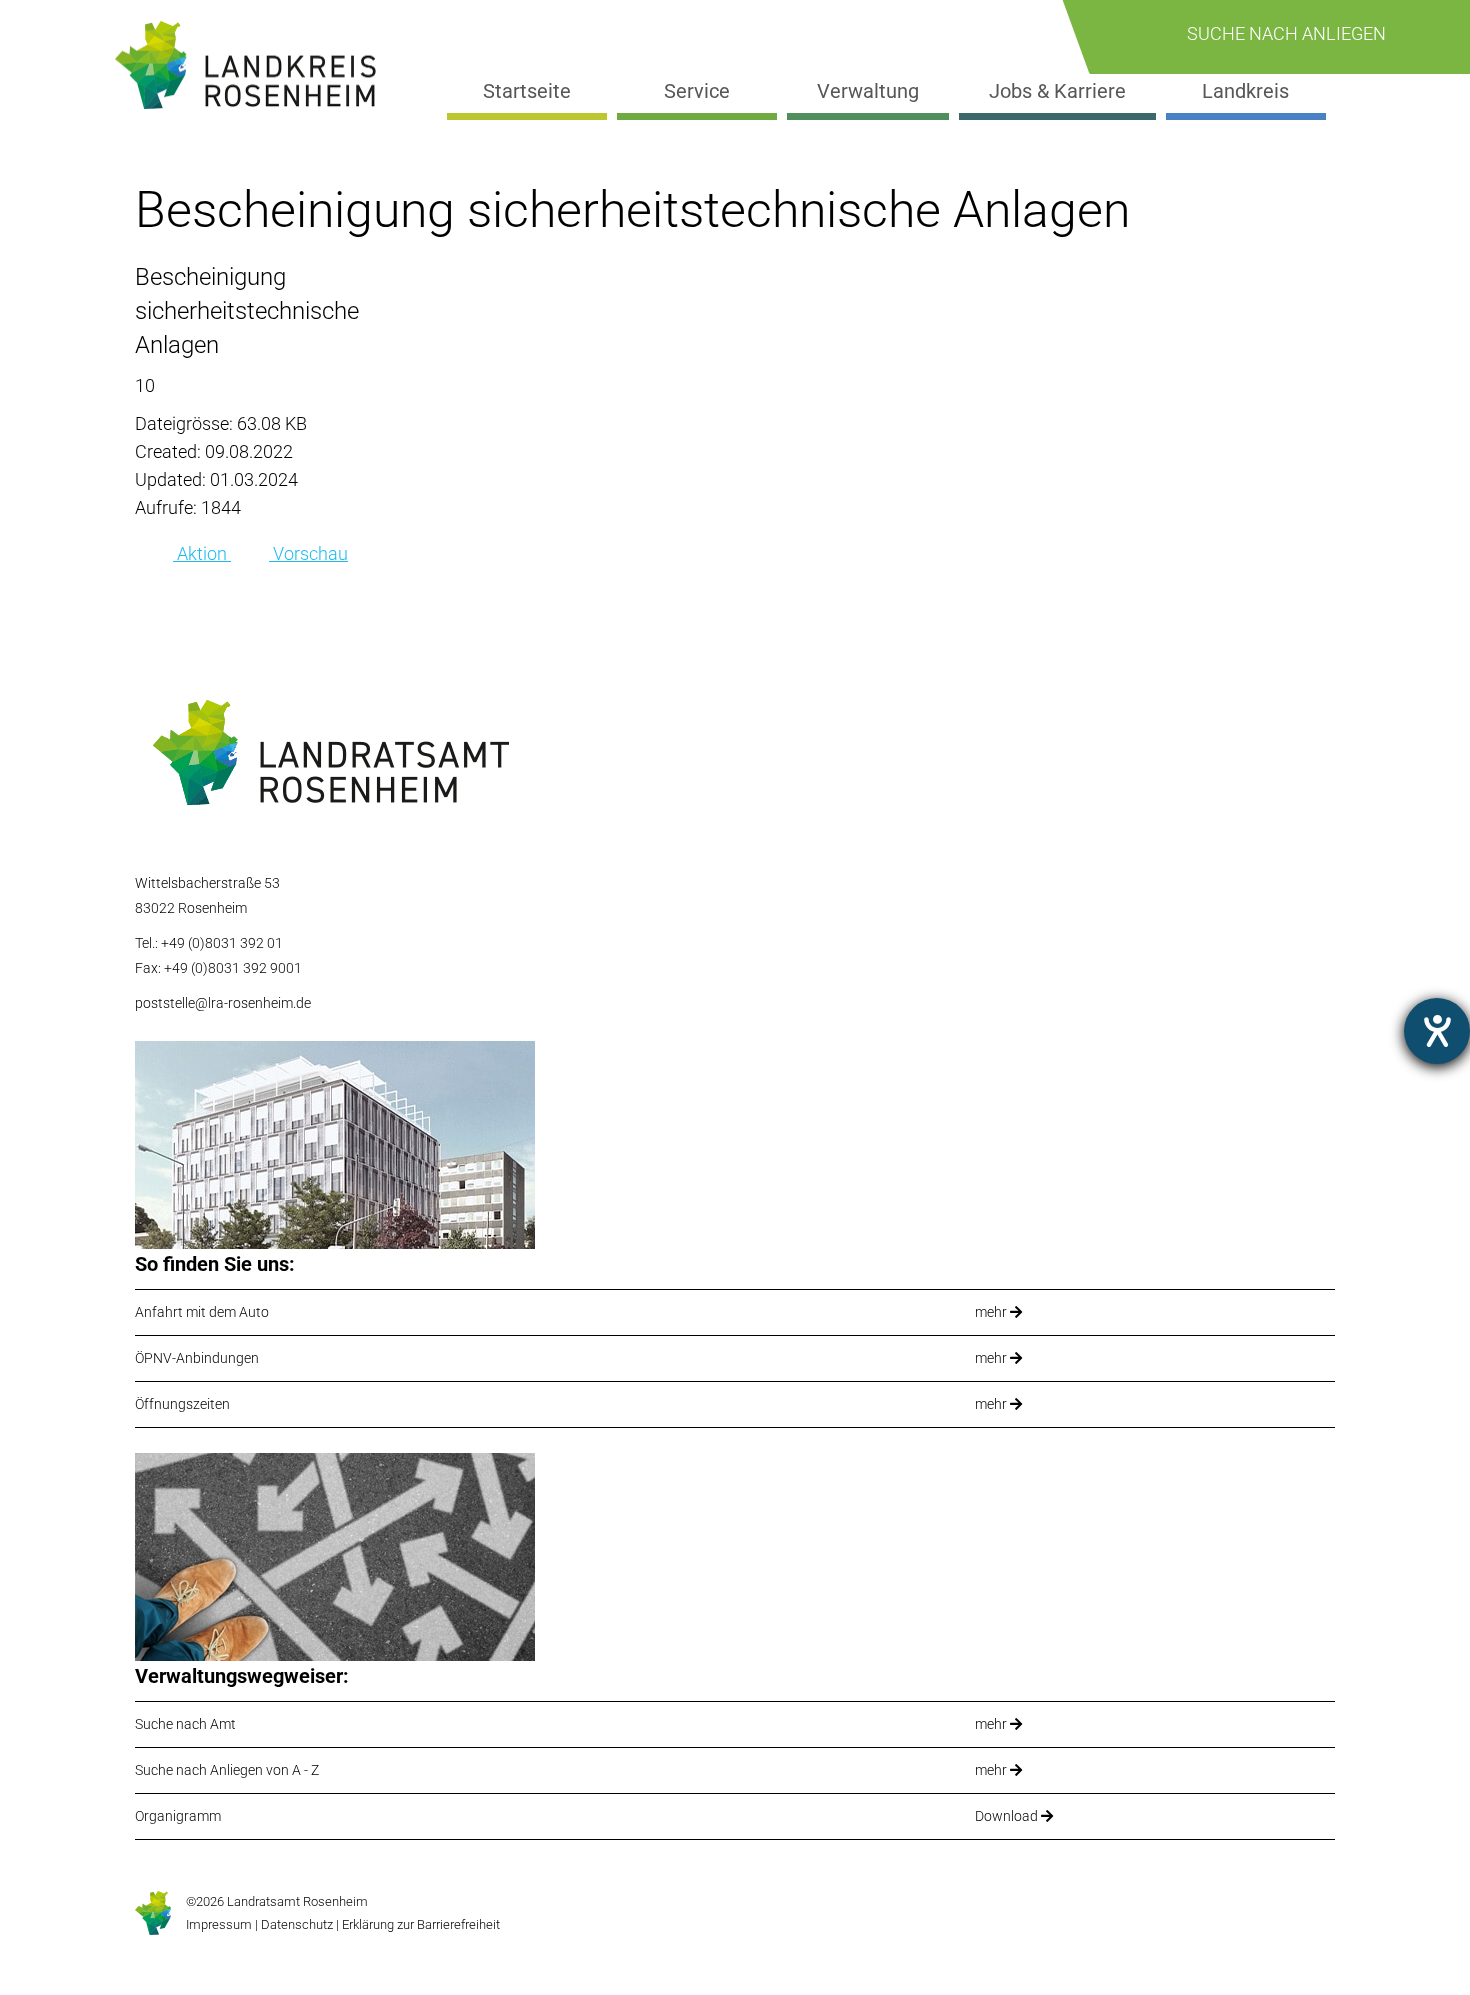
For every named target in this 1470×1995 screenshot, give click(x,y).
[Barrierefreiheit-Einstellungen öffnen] (1437, 1031)
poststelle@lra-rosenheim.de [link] (223, 1003)
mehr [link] (992, 1312)
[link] (253, 65)
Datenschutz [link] (297, 1924)
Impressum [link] (219, 1924)
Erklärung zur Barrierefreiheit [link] (419, 1924)
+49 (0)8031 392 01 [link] (222, 943)
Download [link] (1008, 1816)
